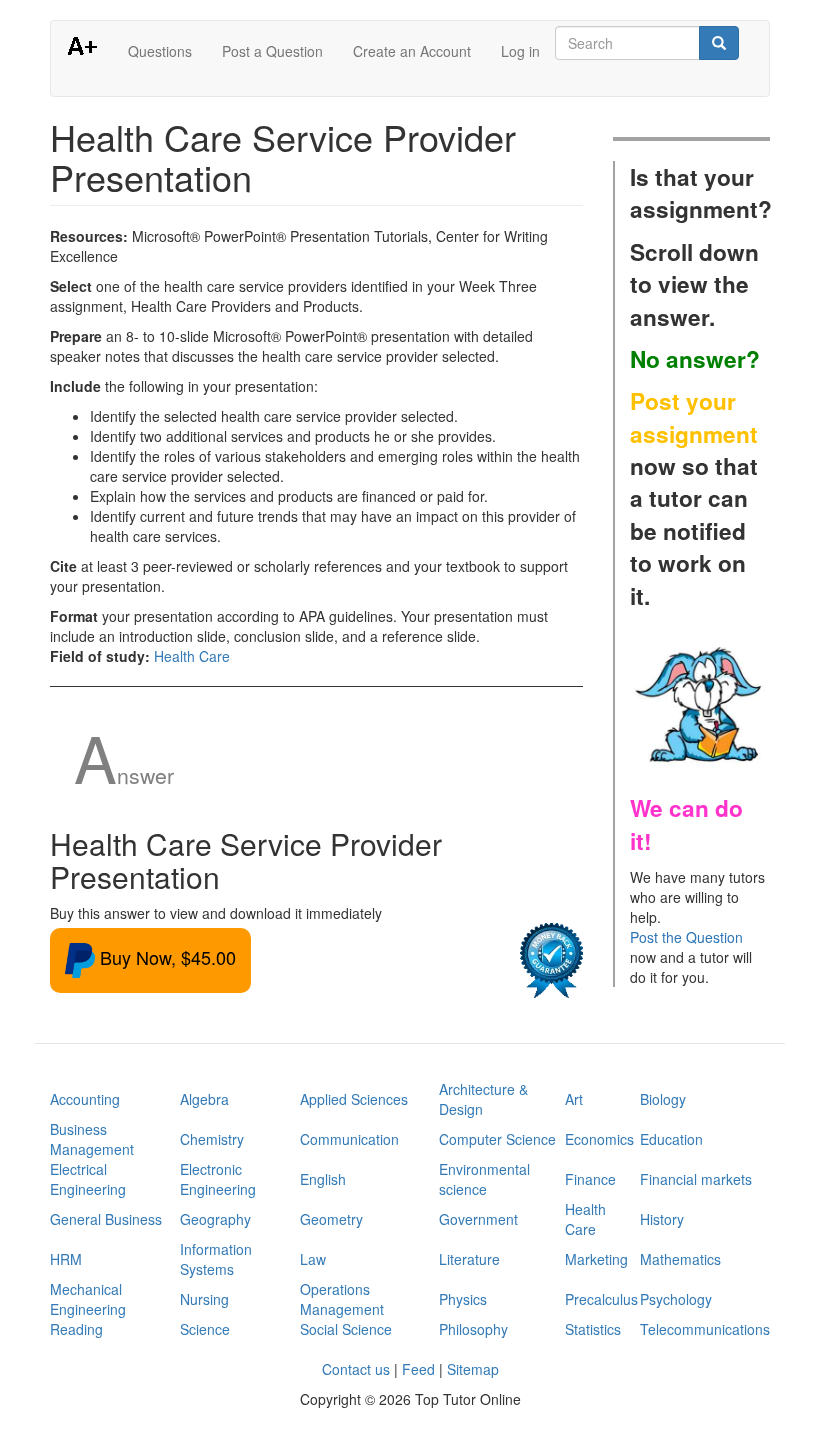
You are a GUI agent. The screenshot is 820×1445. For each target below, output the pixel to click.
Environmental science (484, 1179)
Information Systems (216, 1259)
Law (313, 1259)
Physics (463, 1299)
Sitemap (473, 1369)
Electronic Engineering (218, 1179)
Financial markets (696, 1179)
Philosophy (473, 1329)
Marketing (596, 1259)
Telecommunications (705, 1329)
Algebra (204, 1099)
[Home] (89, 45)
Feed (418, 1369)
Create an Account (412, 51)
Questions (160, 51)
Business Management (92, 1139)
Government (478, 1219)
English (323, 1179)
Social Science (346, 1329)
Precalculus (601, 1299)
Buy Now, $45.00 (165, 957)
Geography (215, 1219)
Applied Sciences (354, 1099)
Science (205, 1329)
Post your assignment (694, 417)
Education (671, 1139)
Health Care (192, 656)
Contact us (356, 1369)
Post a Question (272, 51)
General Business (106, 1219)
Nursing (204, 1299)
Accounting (85, 1099)
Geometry (331, 1219)
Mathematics (680, 1259)
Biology (663, 1099)
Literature (469, 1259)
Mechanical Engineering (88, 1299)
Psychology (676, 1299)
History (662, 1219)
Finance (590, 1179)
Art (574, 1099)
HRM (66, 1259)
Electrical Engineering (88, 1179)
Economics (599, 1139)
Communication (349, 1139)
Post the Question (686, 937)
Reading (76, 1329)
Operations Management (342, 1299)
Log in (520, 51)
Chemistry (212, 1139)
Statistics (593, 1329)
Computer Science (497, 1139)
